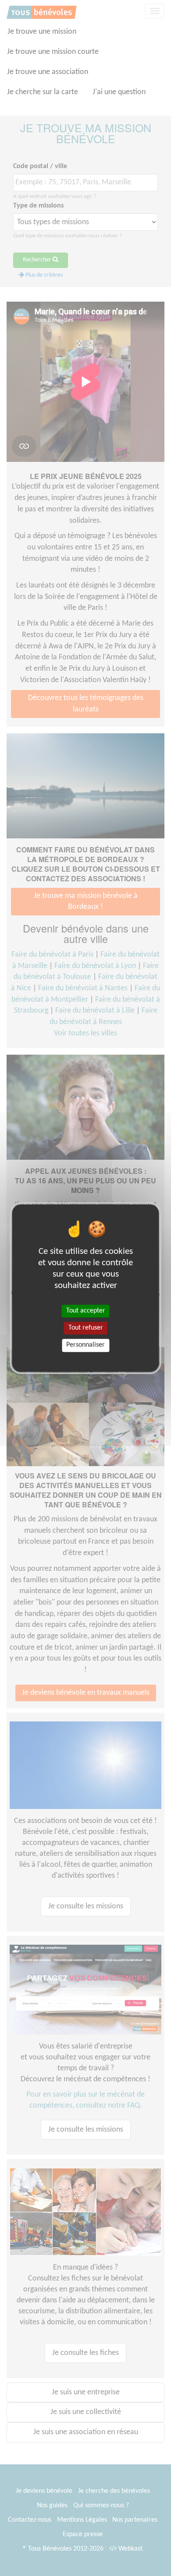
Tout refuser (86, 1328)
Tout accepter (86, 1311)
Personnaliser (85, 1345)
